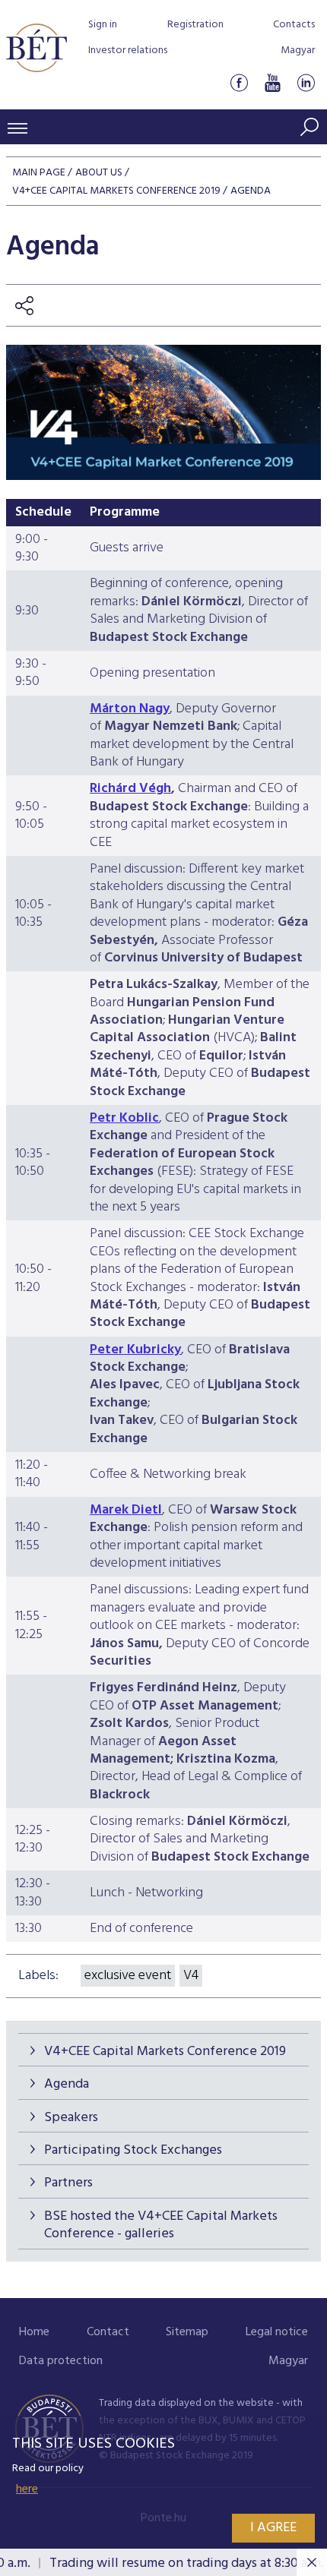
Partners (68, 2183)
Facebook (239, 82)
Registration (195, 25)
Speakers (71, 2118)
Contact (108, 2332)
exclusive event (128, 1976)
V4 (191, 1976)
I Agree (273, 2528)
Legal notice (277, 2332)
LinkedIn (306, 82)
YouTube (272, 82)
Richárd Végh (130, 789)
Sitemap (187, 2332)
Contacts (294, 25)
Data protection (61, 2361)
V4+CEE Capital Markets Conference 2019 (165, 2052)
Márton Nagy (130, 709)
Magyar (298, 51)
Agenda (67, 2084)
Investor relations (128, 51)
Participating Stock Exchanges (133, 2150)
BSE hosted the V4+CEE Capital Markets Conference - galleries (161, 2225)
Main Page (39, 173)
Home (34, 2332)
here (27, 2489)
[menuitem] (34, 2333)
